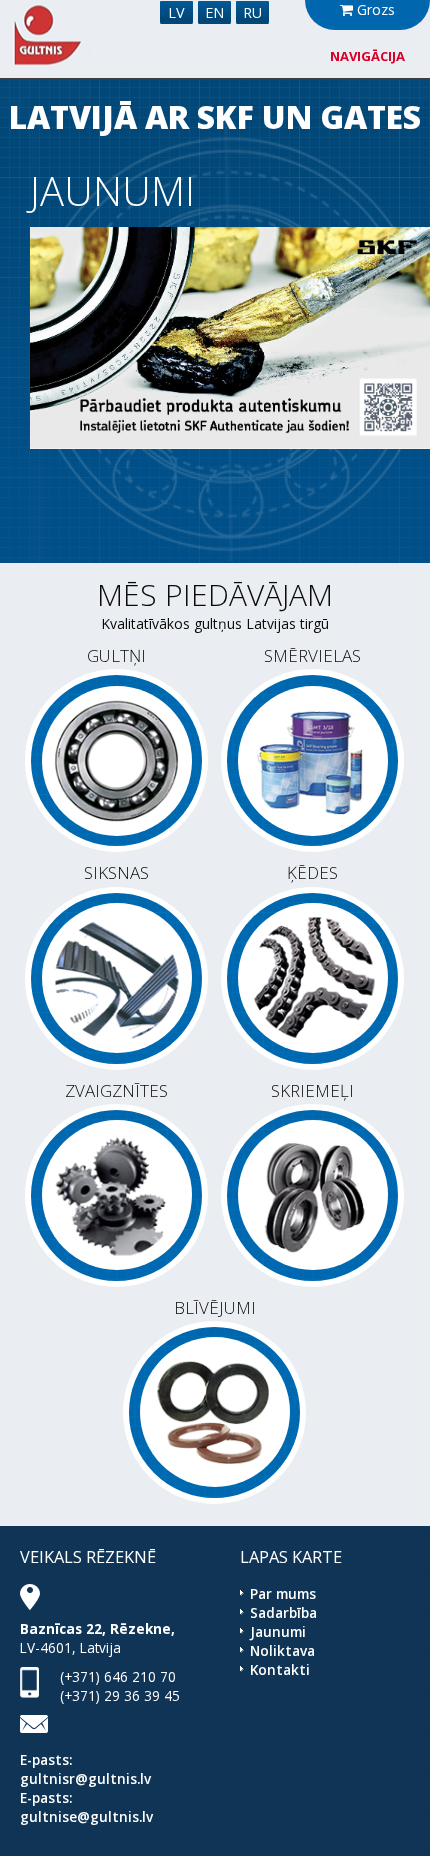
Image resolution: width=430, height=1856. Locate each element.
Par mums (283, 1593)
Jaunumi (278, 1631)
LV (176, 12)
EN (214, 12)
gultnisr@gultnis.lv (85, 1778)
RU (252, 12)
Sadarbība (283, 1612)
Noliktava (282, 1650)
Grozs (374, 9)
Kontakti (280, 1669)
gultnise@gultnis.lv (86, 1816)
